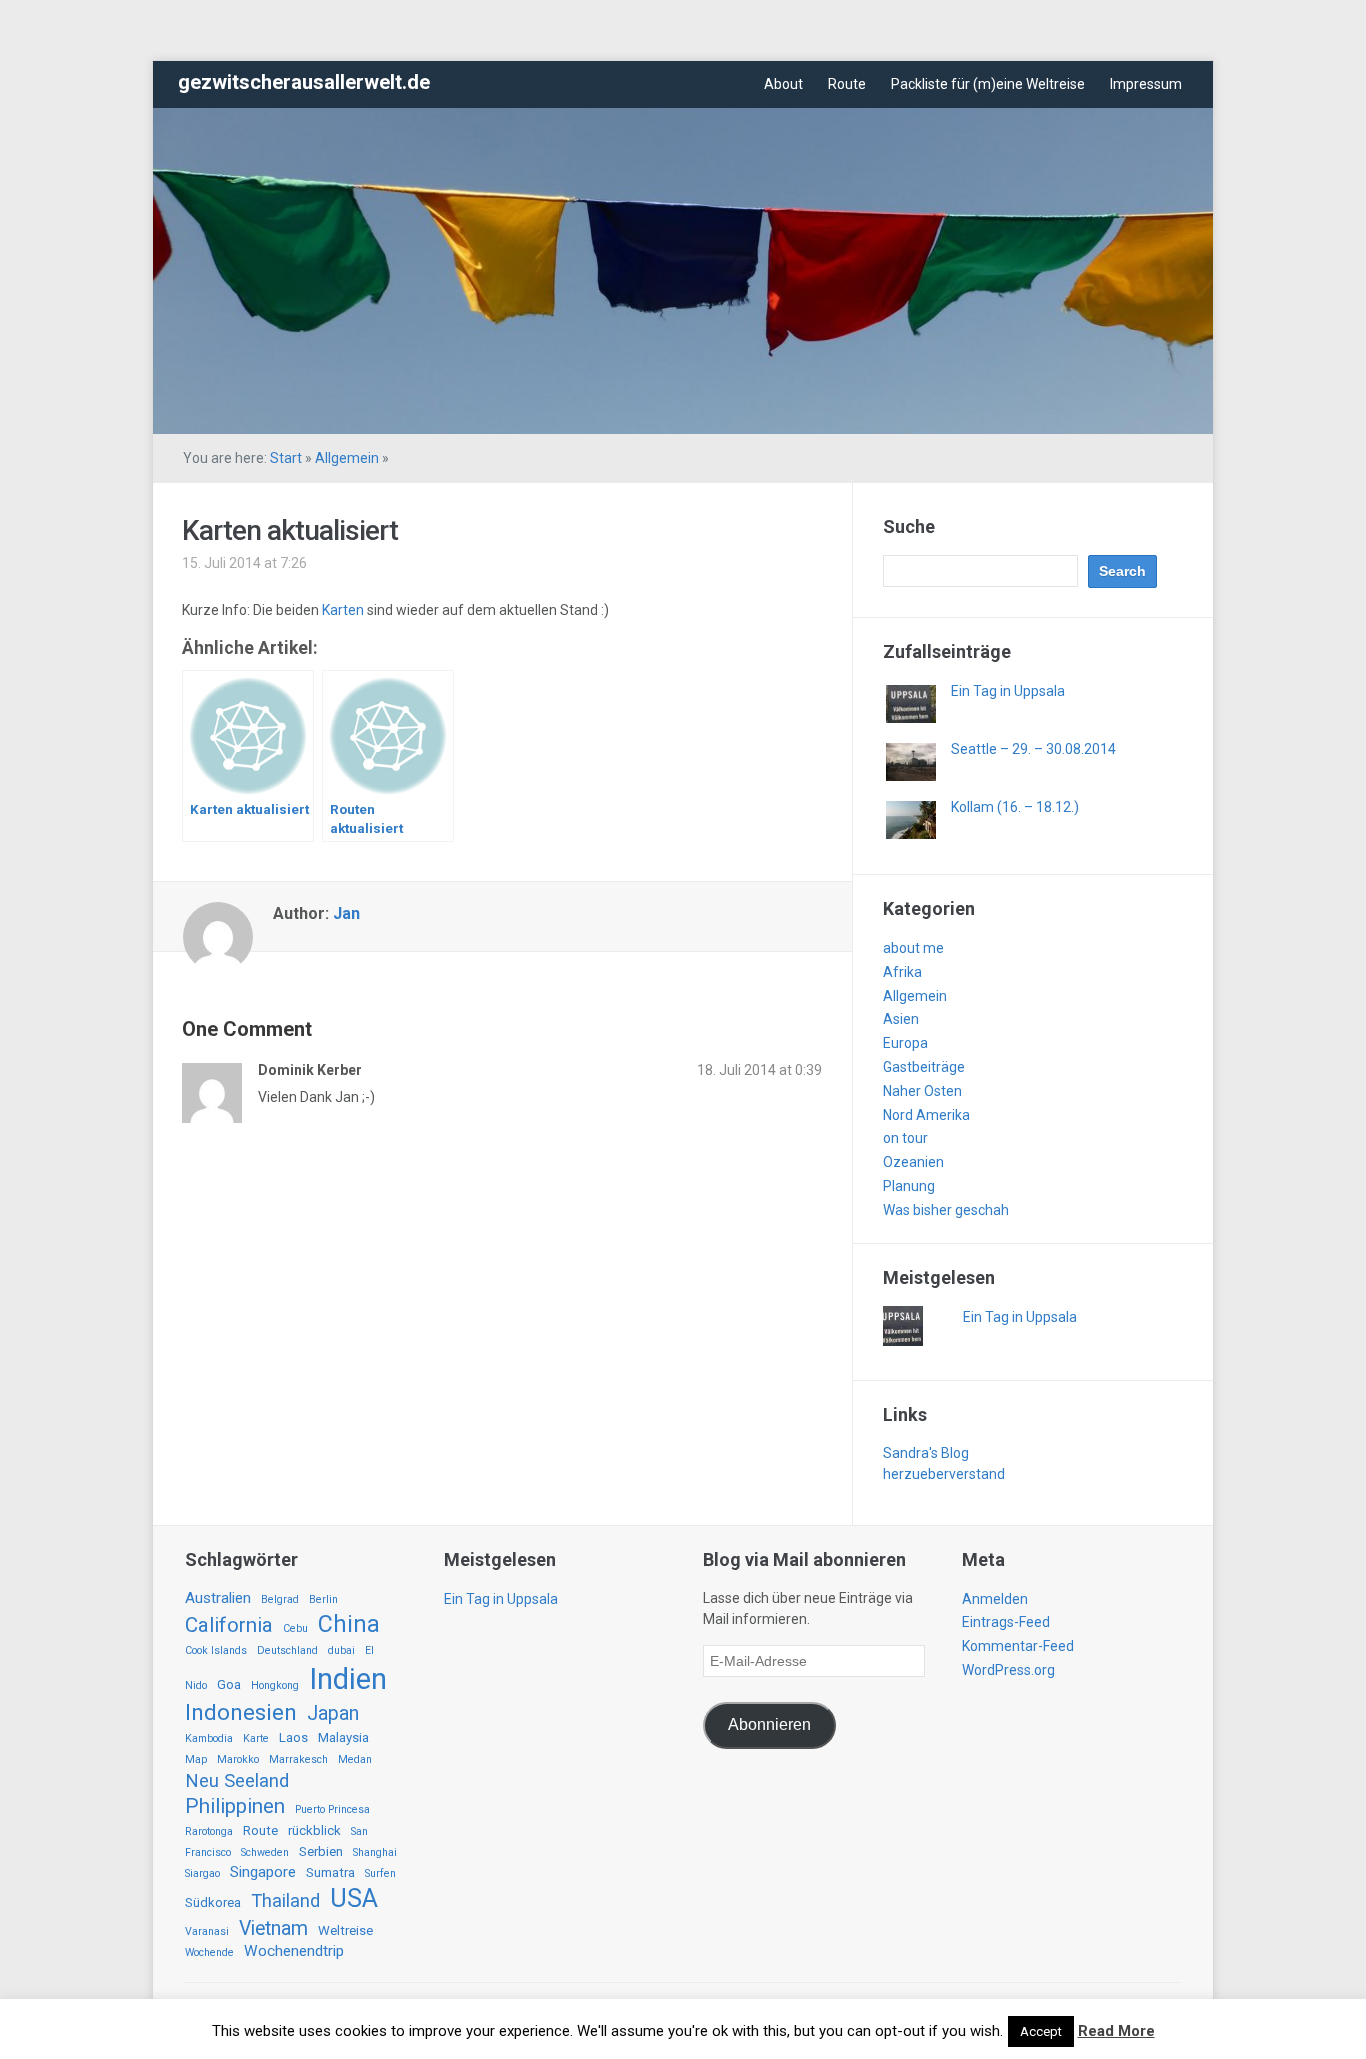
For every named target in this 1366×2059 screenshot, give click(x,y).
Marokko (238, 1759)
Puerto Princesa (332, 1809)
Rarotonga (209, 1831)
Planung (909, 1186)
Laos (293, 1737)
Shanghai (375, 1852)
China (349, 1624)
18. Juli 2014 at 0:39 (759, 1070)
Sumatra (330, 1872)
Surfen (380, 1873)
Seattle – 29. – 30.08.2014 (1033, 749)
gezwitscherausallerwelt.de (304, 82)
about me (913, 948)
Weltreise (345, 1930)
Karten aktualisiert (290, 530)
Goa (229, 1684)
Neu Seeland (237, 1781)
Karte (256, 1738)
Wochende (209, 1952)
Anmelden (995, 1599)
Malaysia (343, 1737)
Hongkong (275, 1685)
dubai (341, 1650)
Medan (355, 1759)
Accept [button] (1041, 2031)
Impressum (1146, 84)
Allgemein (347, 458)
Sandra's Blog (926, 1453)
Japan (333, 1713)
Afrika (902, 972)
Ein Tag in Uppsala (1008, 691)
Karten (344, 610)
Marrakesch (298, 1759)
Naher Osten (922, 1091)
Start (286, 458)
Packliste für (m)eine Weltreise (988, 84)
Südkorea (213, 1902)
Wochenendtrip (294, 1951)
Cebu (295, 1628)
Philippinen (235, 1806)
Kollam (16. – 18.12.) (1015, 807)
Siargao (202, 1873)
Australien (218, 1598)
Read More (1116, 2031)
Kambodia (209, 1738)
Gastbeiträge (924, 1067)
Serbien (321, 1851)
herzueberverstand (944, 1474)
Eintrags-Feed (1006, 1622)
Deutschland (287, 1650)
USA (354, 1898)
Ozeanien (913, 1162)
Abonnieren (769, 1724)
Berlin (323, 1599)
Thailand (285, 1901)
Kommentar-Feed (1018, 1646)
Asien (901, 1019)
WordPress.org (1008, 1670)
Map (196, 1759)
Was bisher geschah (946, 1210)
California (229, 1625)
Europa (905, 1043)
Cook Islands (216, 1650)
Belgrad (280, 1599)
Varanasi (207, 1931)
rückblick (314, 1830)
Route (847, 84)
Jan (346, 913)
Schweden (265, 1852)
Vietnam (273, 1928)
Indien (348, 1679)
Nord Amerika (926, 1115)
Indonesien (241, 1712)
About (783, 84)
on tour (905, 1138)
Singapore (263, 1872)
